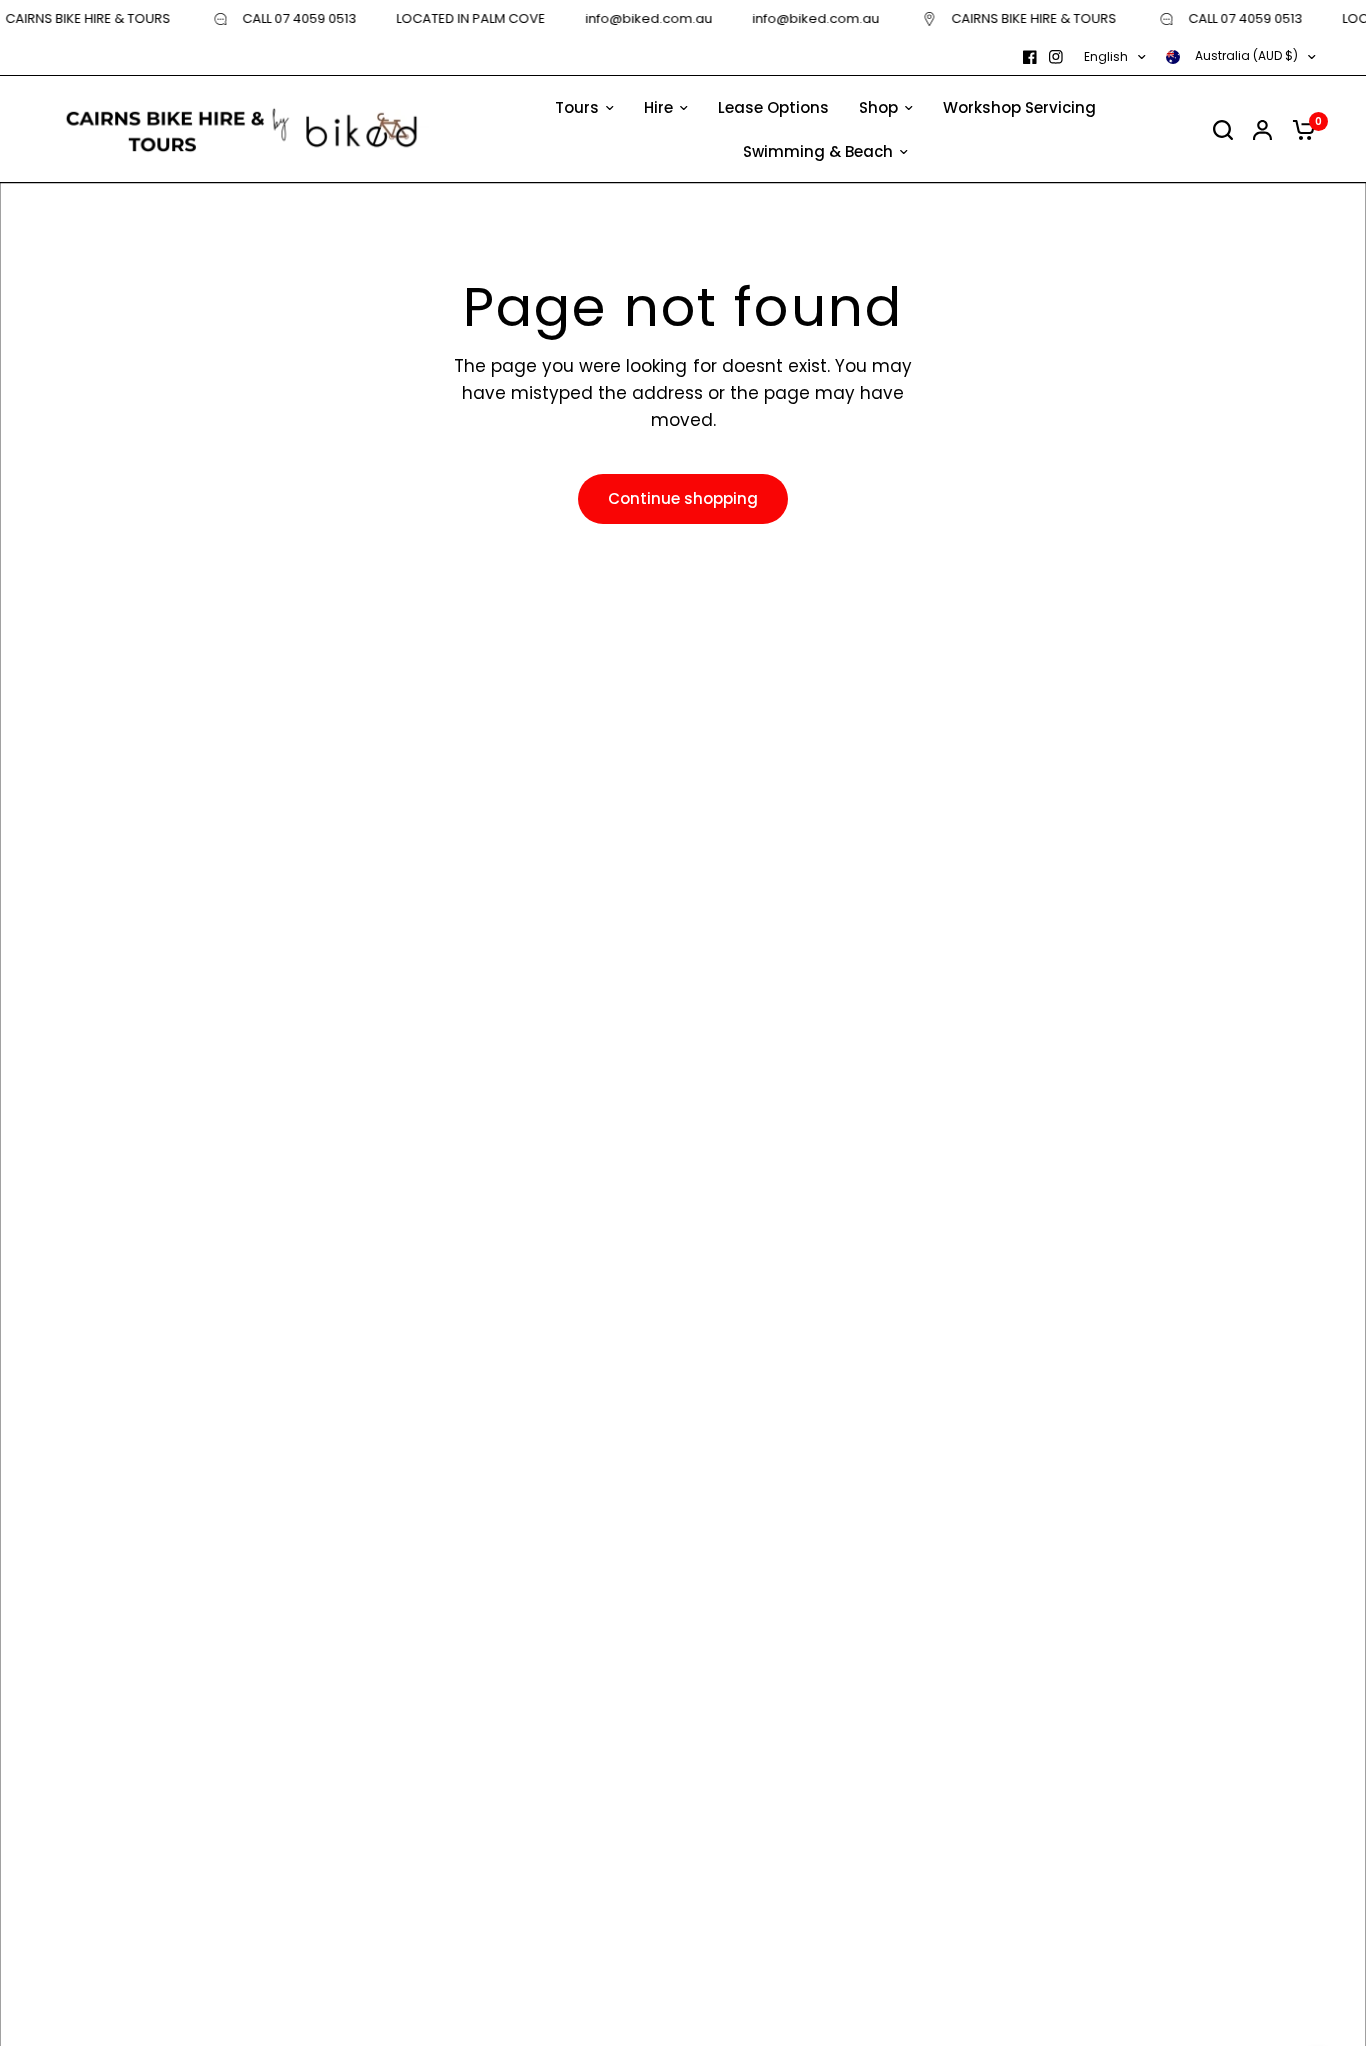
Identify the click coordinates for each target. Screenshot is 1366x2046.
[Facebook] (1030, 57)
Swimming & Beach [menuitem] (818, 151)
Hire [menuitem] (658, 107)
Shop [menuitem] (878, 107)
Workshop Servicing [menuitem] (1019, 107)
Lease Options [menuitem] (773, 107)
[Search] (1223, 129)
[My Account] (1262, 129)
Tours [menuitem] (577, 107)
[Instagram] (1056, 57)
